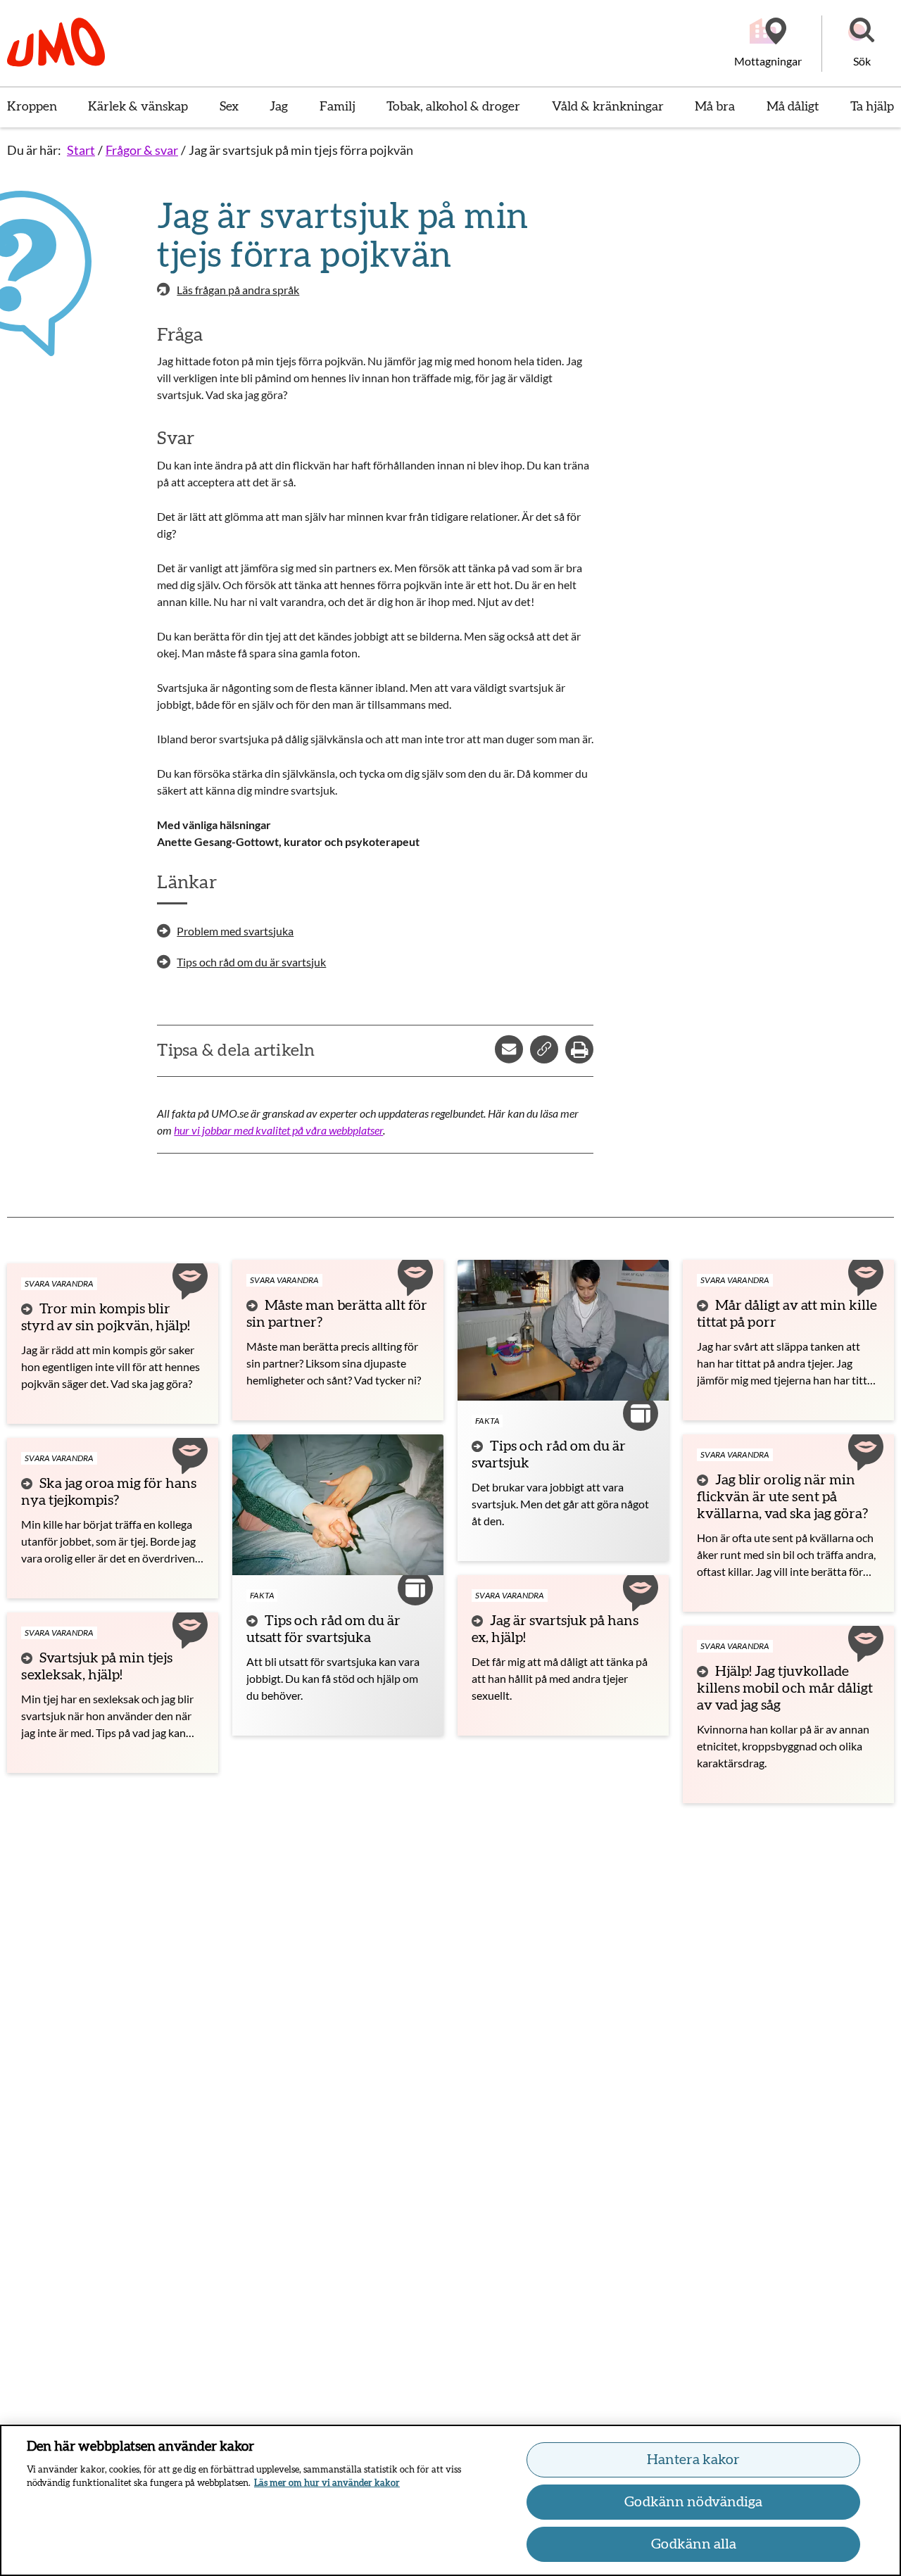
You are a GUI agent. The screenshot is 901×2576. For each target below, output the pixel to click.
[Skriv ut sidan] (579, 1049)
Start (81, 150)
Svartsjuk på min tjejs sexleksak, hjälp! (97, 1667)
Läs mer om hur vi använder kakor (327, 2483)
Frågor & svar (142, 150)
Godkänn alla (694, 2544)
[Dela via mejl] (509, 1049)
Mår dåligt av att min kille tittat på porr (787, 1314)
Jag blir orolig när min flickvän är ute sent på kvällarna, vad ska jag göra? (782, 1497)
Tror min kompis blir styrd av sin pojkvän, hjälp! (106, 1318)
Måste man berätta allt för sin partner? (337, 1314)
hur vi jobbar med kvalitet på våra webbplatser (278, 1130)
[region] (450, 2500)
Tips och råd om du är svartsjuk (549, 1455)
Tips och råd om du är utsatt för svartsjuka (323, 1629)
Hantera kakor (693, 2460)
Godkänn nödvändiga (693, 2502)
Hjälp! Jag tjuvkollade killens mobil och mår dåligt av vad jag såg (785, 1688)
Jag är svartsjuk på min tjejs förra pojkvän (301, 150)
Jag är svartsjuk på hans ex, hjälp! (555, 1629)
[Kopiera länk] (544, 1049)
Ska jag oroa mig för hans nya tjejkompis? (109, 1492)
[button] (862, 44)
